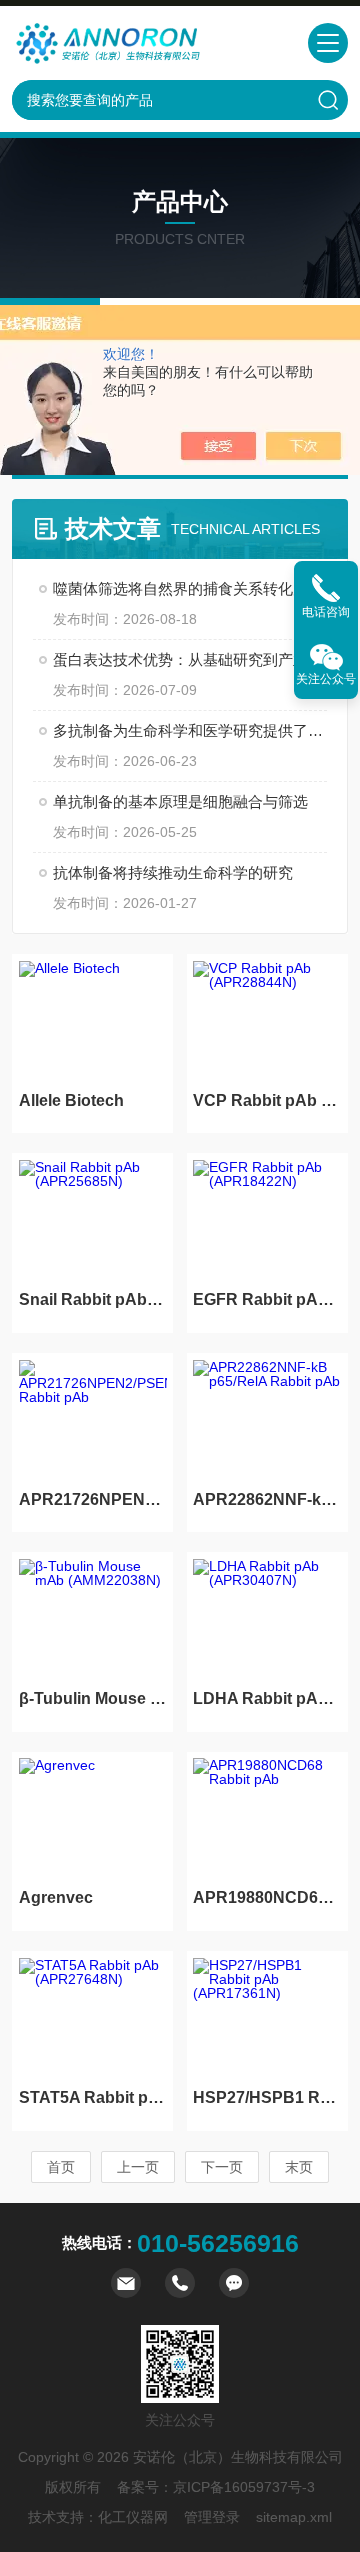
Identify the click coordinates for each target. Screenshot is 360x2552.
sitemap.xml (294, 2517)
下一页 (222, 2167)
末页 (299, 2167)
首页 (61, 2167)
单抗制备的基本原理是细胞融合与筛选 (180, 801)
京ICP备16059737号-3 (244, 2487)
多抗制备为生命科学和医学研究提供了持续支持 (190, 730)
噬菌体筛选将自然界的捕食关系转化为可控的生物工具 (190, 588)
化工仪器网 (133, 2517)
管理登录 (212, 2517)
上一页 (138, 2167)
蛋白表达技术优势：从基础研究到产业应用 (190, 659)
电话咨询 (326, 612)
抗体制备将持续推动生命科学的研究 (173, 872)
